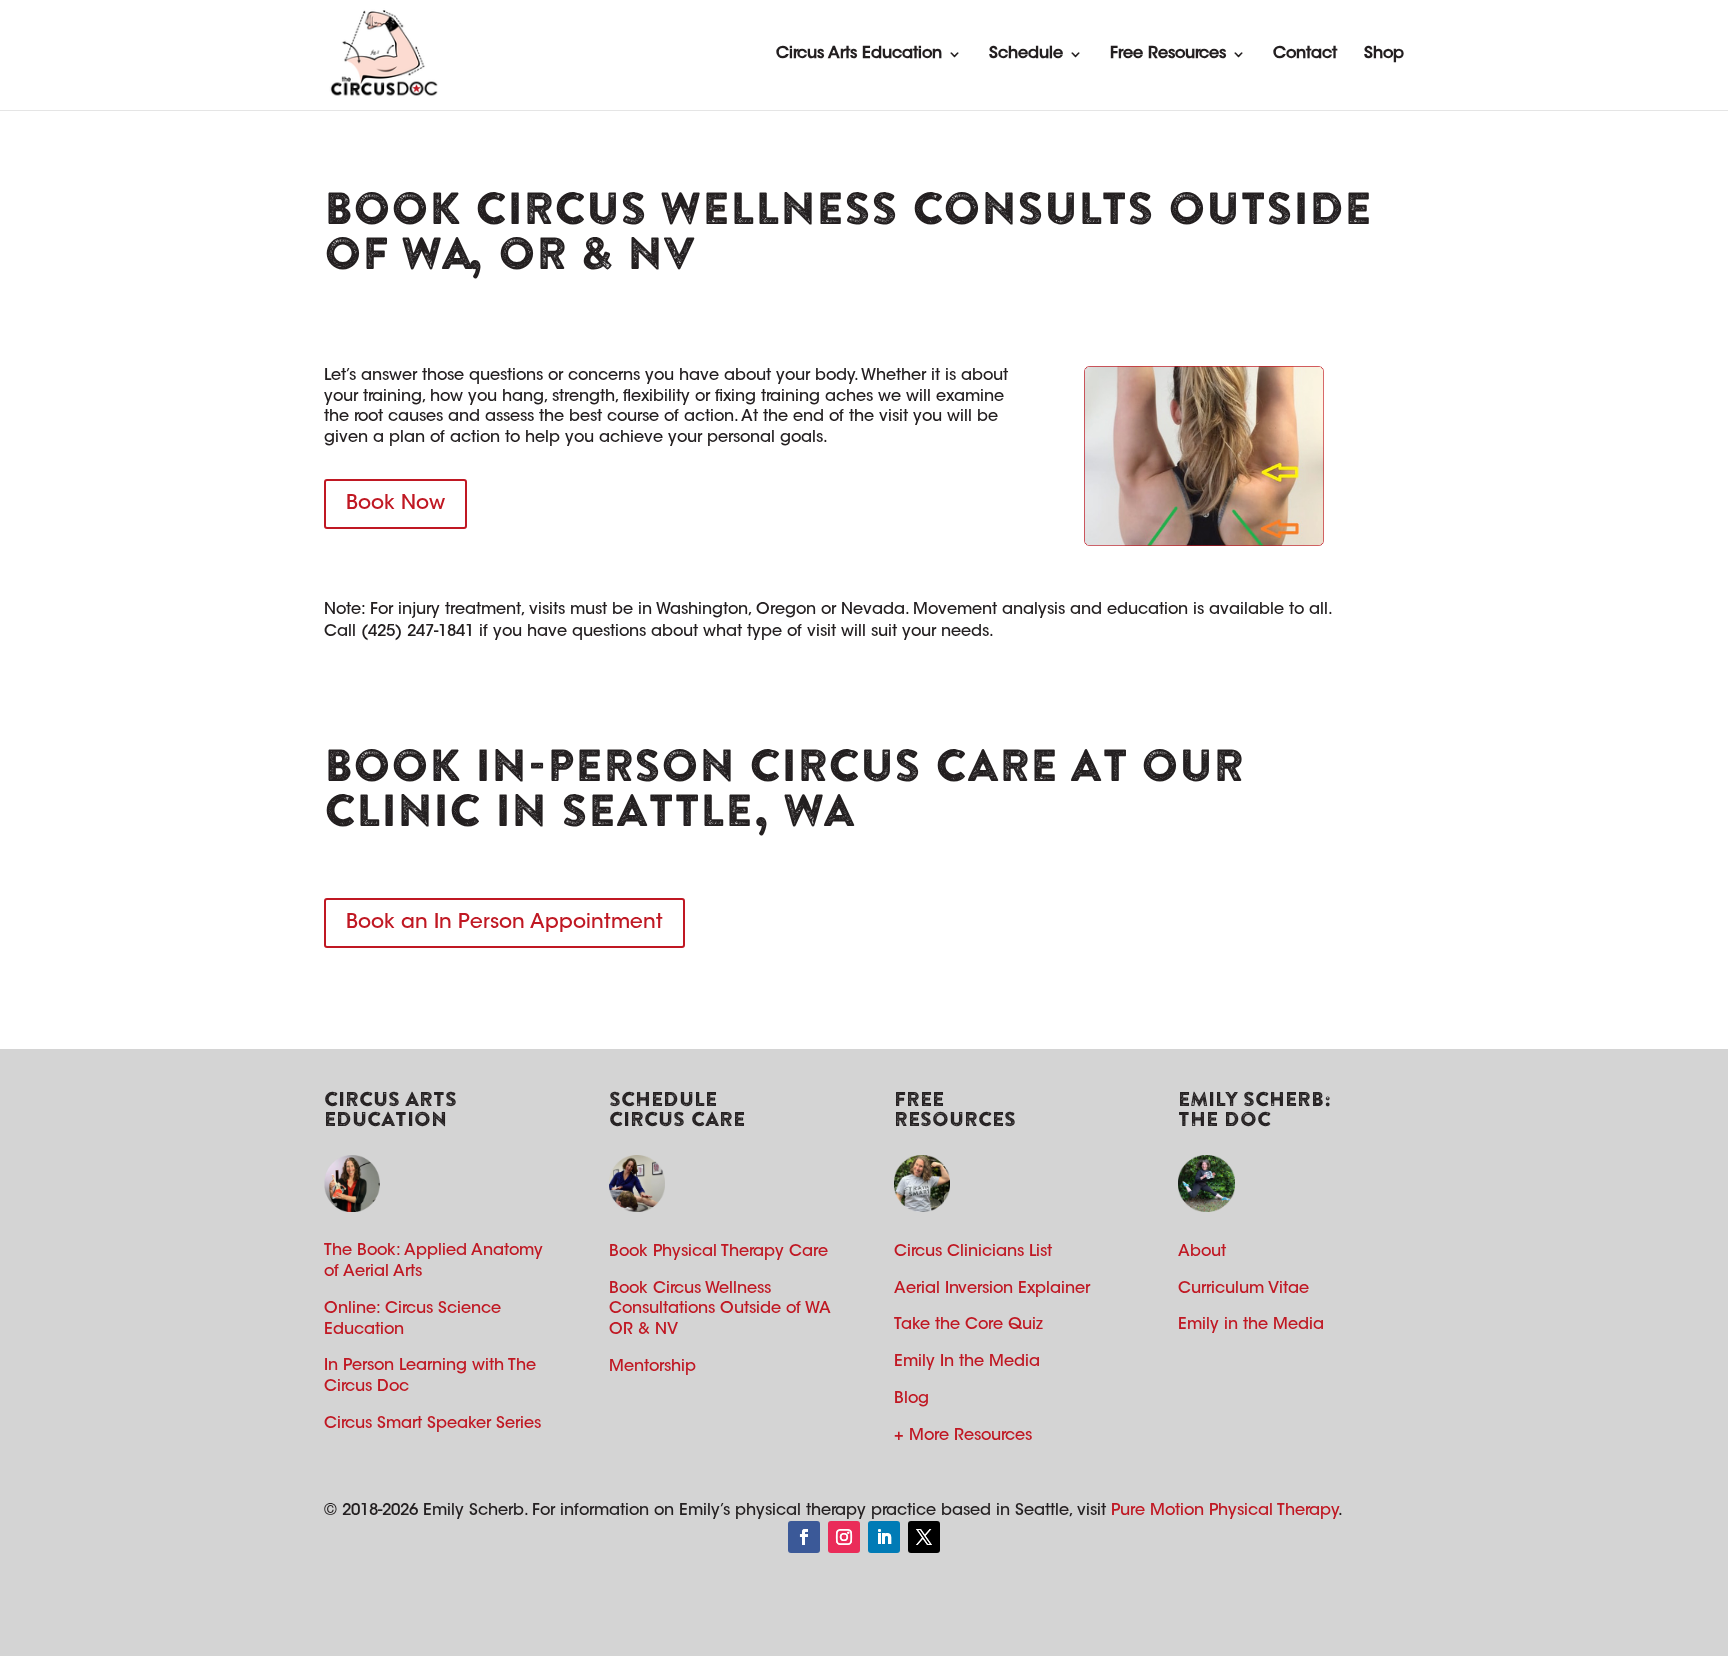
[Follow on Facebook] (804, 1537)
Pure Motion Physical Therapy (1224, 1511)
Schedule (1026, 54)
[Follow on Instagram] (844, 1537)
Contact (1305, 54)
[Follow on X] (924, 1537)
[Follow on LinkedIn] (884, 1537)
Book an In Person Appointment (504, 923)
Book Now (395, 504)
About (1202, 1252)
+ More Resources (963, 1436)
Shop (1384, 54)
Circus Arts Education (859, 54)
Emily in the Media (1251, 1325)
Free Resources (1168, 54)
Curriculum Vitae (1243, 1289)
